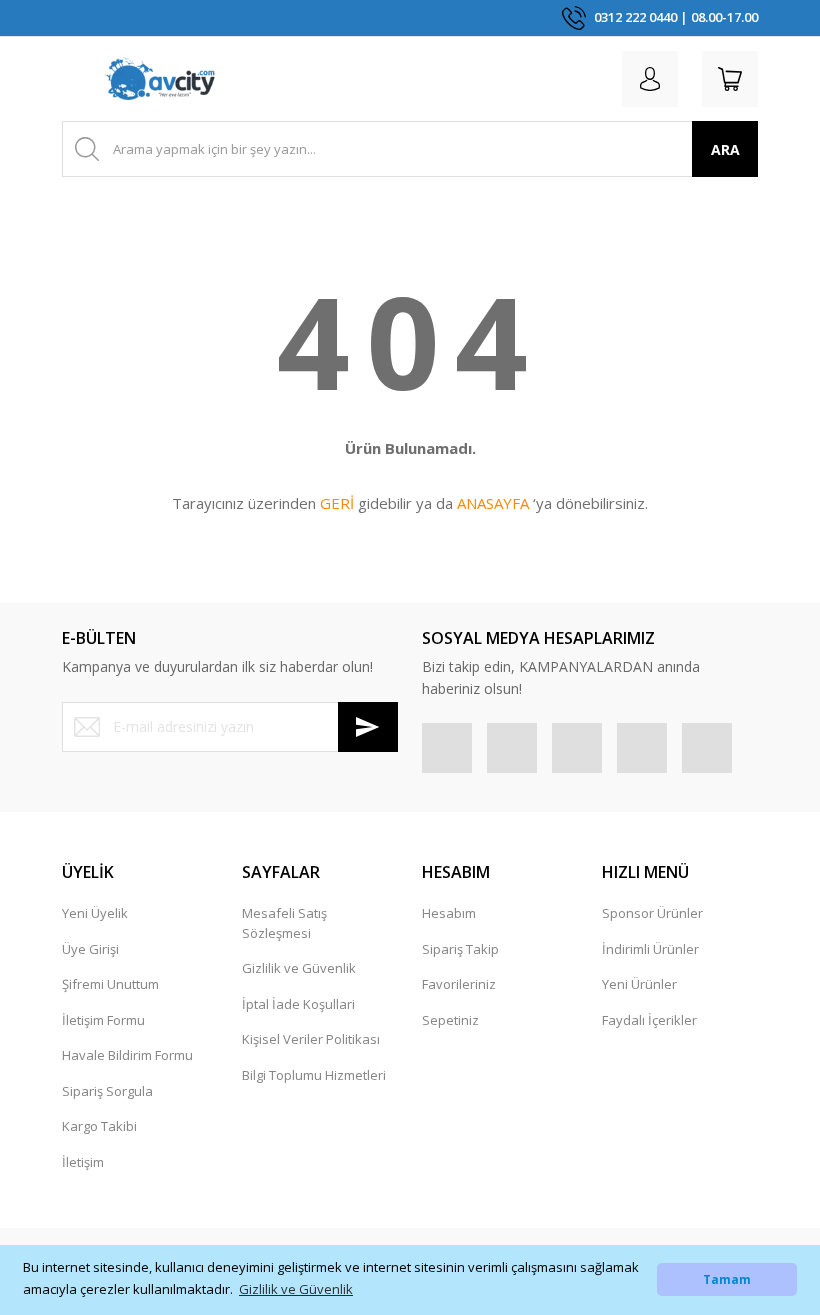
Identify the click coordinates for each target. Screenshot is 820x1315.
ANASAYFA (493, 503)
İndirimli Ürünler (650, 949)
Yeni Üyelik (95, 913)
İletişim (83, 1162)
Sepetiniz (450, 1020)
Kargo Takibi (99, 1126)
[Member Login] (650, 79)
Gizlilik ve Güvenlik (299, 968)
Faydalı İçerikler (649, 1020)
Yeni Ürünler (639, 984)
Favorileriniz (459, 984)
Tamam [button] (727, 1279)
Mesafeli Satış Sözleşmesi (284, 923)
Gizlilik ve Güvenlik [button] (296, 1289)
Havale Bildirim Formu (127, 1055)
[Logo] (160, 79)
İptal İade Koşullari (298, 1004)
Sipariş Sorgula (107, 1091)
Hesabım (449, 913)
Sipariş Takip (460, 949)
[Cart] (730, 79)
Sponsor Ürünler (652, 913)
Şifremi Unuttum (110, 984)
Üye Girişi (90, 949)
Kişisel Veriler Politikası (311, 1039)
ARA (725, 149)
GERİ (337, 503)
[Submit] (368, 727)
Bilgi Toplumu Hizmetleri (314, 1075)
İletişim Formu (103, 1020)
